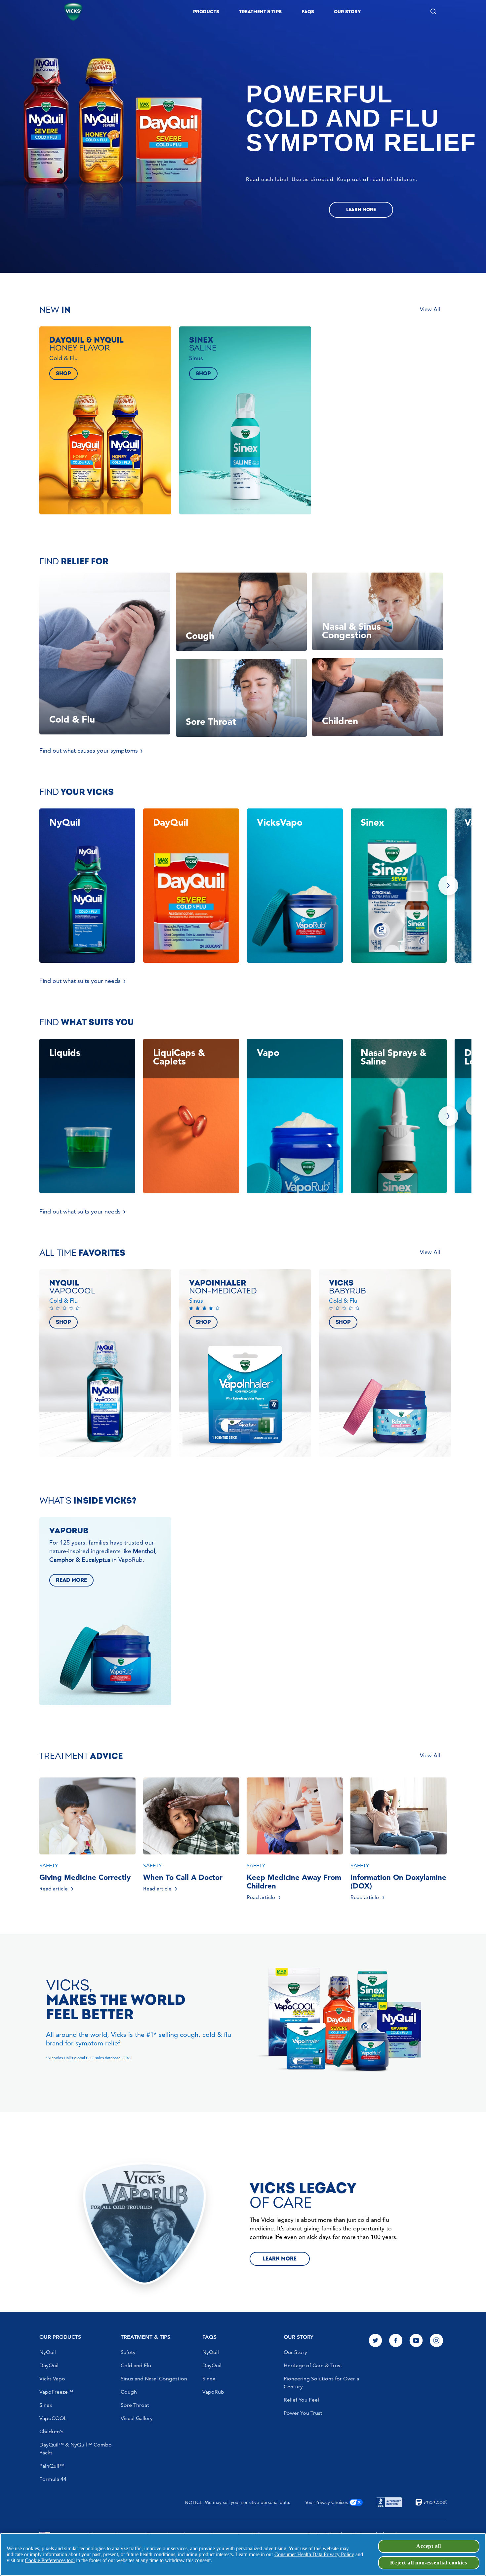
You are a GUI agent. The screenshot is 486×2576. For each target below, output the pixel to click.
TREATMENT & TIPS (145, 2337)
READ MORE (71, 1580)
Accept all (429, 2546)
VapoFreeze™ (56, 2392)
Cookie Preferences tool (50, 2560)
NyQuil (48, 2352)
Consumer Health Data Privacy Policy (314, 2554)
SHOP (63, 374)
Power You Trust (303, 2413)
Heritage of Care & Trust (313, 2365)
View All (430, 309)
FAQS (209, 2337)
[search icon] (433, 11)
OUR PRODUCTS (60, 2337)
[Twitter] (376, 2341)
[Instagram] (436, 2341)
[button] (206, 12)
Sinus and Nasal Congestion (154, 2379)
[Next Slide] (448, 885)
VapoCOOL (53, 2418)
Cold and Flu (136, 2365)
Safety (128, 2352)
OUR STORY (299, 2337)
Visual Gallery (137, 2418)
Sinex (46, 2405)
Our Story (295, 2352)
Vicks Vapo (52, 2379)
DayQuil (49, 2365)
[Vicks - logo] (73, 12)
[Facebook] (396, 2341)
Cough (129, 2392)
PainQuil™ (52, 2466)
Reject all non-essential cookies (429, 2563)
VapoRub (213, 2392)
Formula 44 (53, 2479)
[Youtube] (416, 2341)
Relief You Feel (301, 2400)
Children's (51, 2431)
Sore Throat (135, 2405)
